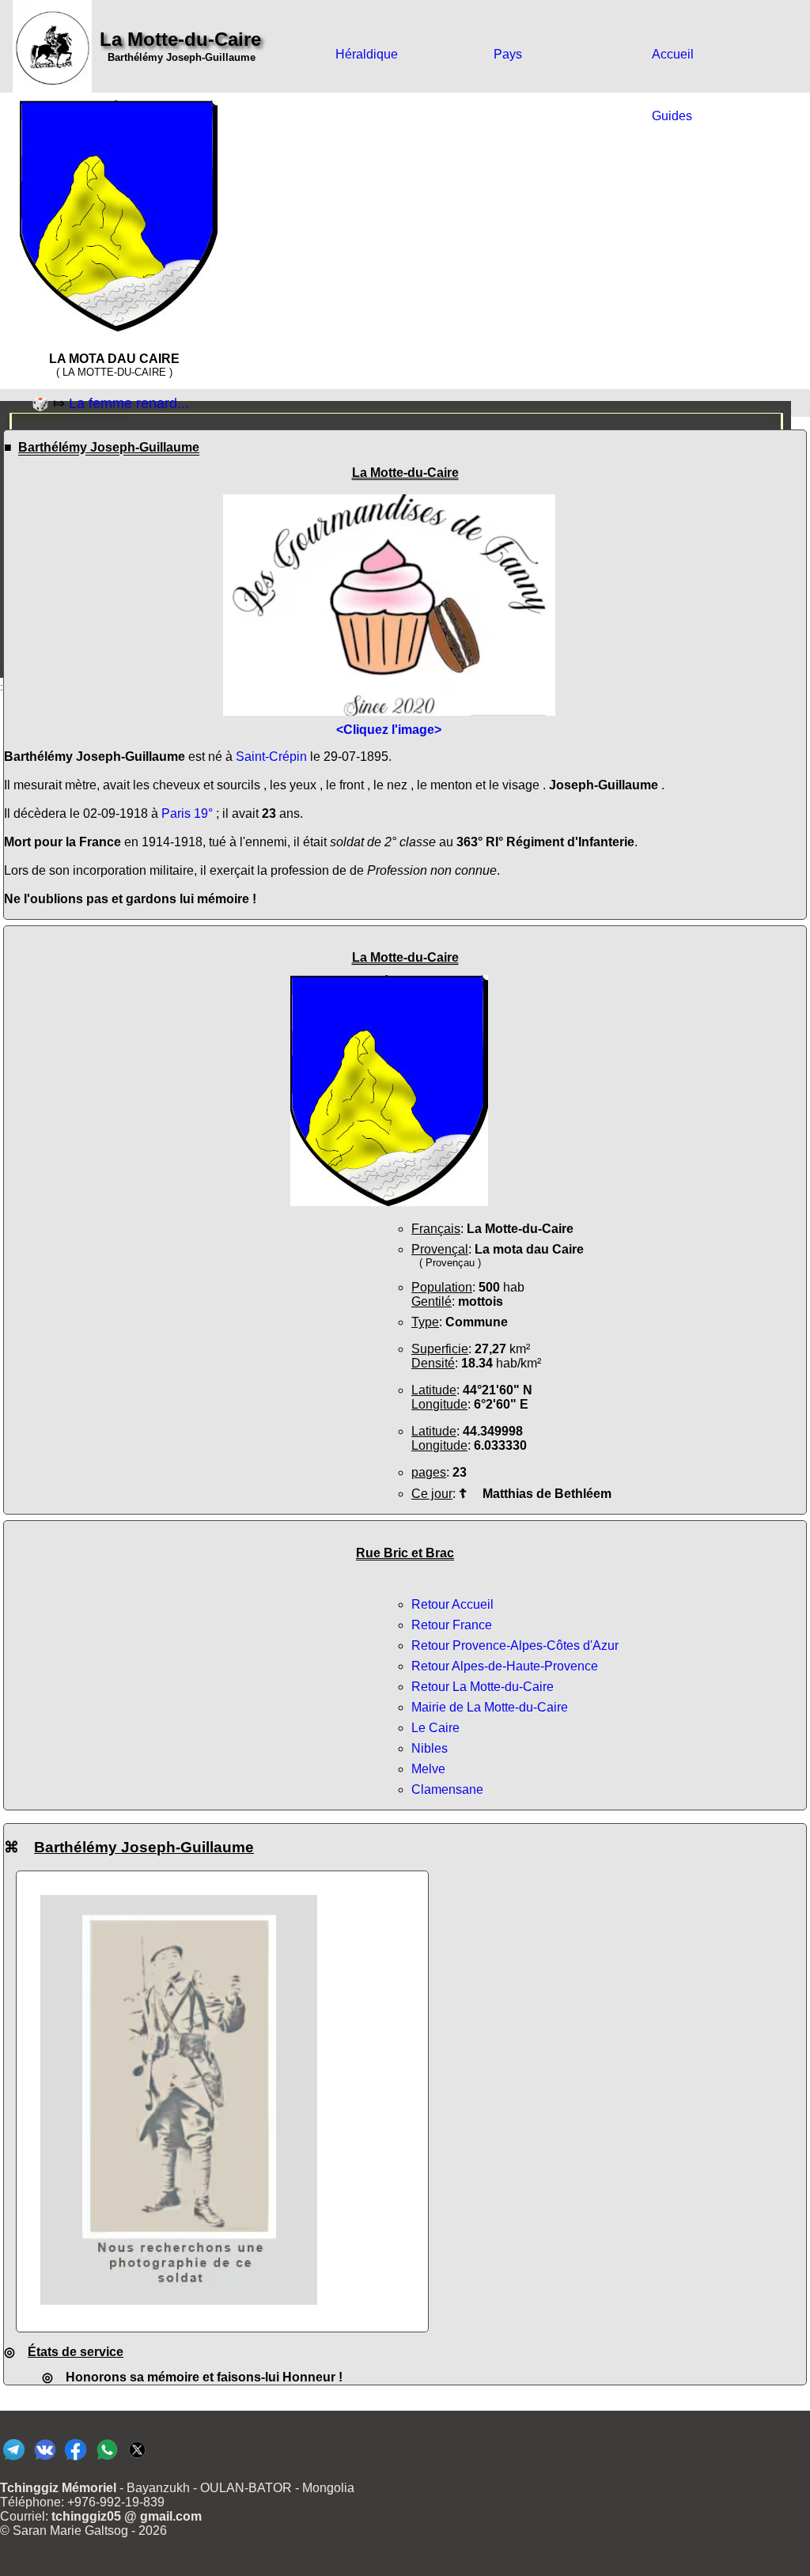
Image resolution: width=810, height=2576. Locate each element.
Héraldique (367, 54)
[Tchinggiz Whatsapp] (106, 2459)
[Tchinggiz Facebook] (76, 2459)
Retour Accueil (452, 1604)
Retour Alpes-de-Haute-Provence (505, 1666)
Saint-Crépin (271, 757)
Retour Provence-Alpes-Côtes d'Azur (515, 1645)
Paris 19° (187, 813)
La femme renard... (129, 403)
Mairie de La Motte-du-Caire (490, 1707)
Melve (428, 1769)
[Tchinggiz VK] (45, 2459)
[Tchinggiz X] (137, 2459)
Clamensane (447, 1789)
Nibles (430, 1748)
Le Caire (435, 1728)
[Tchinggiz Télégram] (14, 2459)
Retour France (452, 1625)
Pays (508, 54)
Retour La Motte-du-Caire (483, 1687)
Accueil (673, 54)
